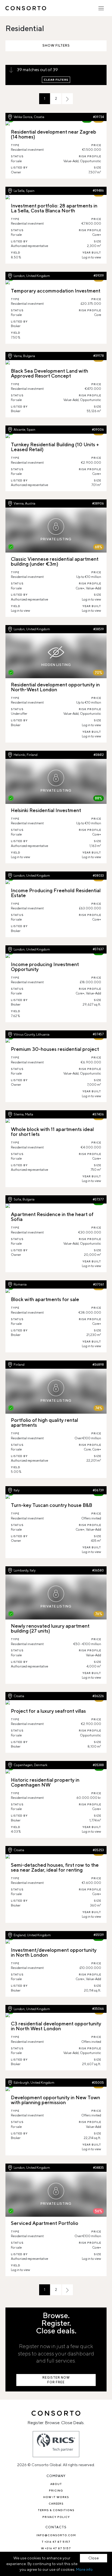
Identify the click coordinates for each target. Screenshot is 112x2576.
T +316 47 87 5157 (56, 2542)
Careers (56, 2503)
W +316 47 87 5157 (56, 2548)
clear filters (56, 80)
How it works (56, 2497)
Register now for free (56, 2380)
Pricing (56, 2490)
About (56, 2484)
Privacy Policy (56, 2517)
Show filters (56, 45)
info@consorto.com (56, 2535)
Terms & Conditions (56, 2510)
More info (84, 2569)
